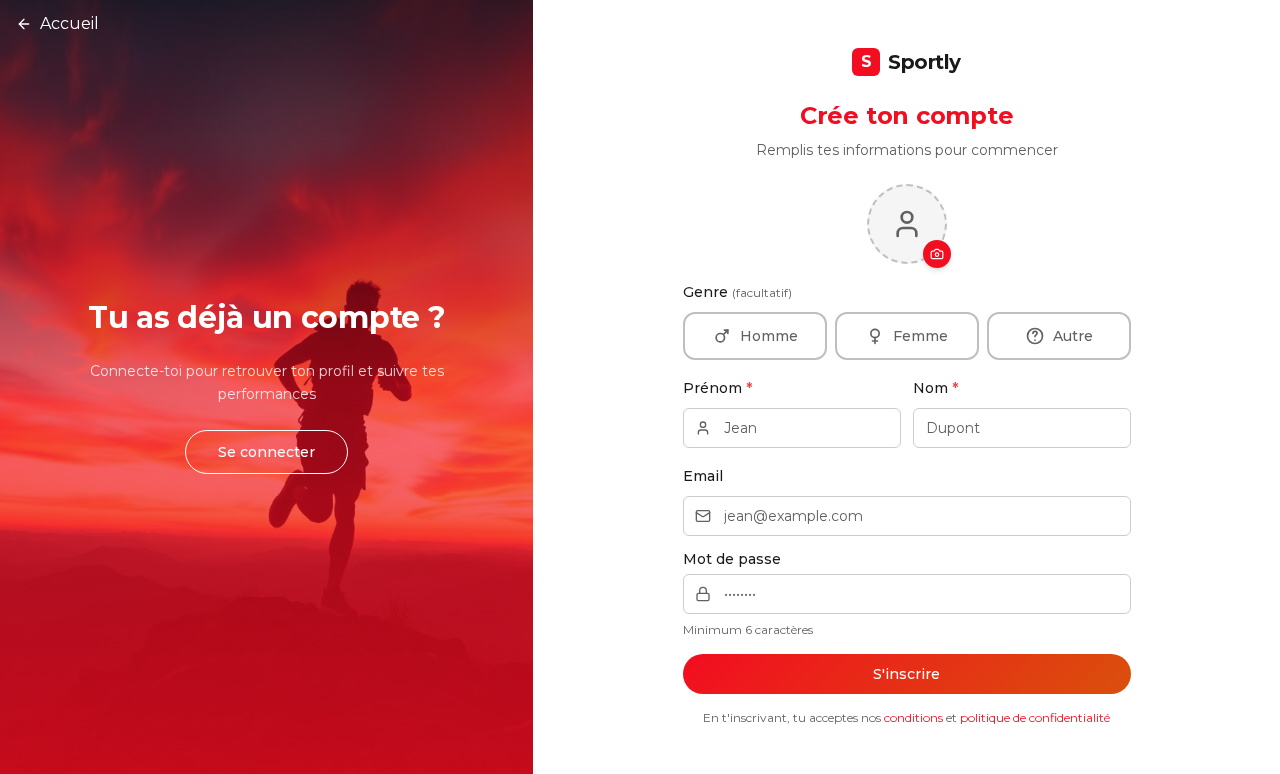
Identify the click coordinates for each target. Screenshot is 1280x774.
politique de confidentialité (1035, 717)
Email (703, 476)
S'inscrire (906, 674)
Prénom (717, 388)
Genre (737, 292)
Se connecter (266, 452)
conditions (913, 717)
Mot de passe (732, 559)
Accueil (69, 23)
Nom (935, 388)
